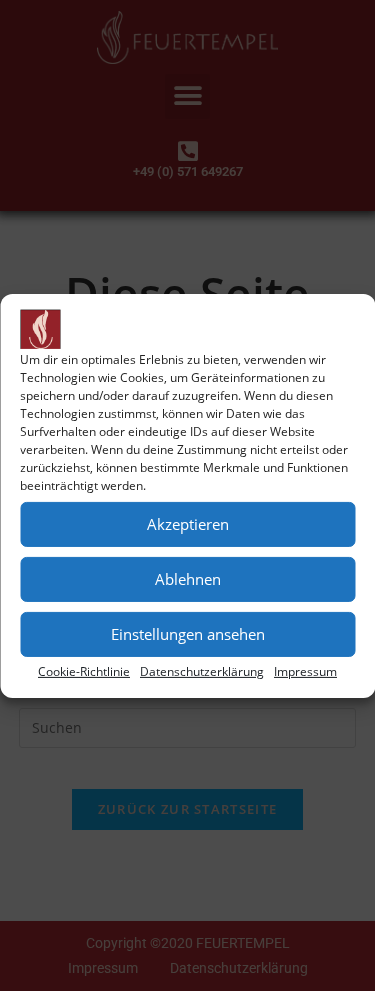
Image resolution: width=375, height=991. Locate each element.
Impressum (305, 670)
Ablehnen (188, 579)
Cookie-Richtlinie (84, 670)
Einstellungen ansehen (188, 634)
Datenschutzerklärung (202, 670)
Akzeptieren (188, 524)
